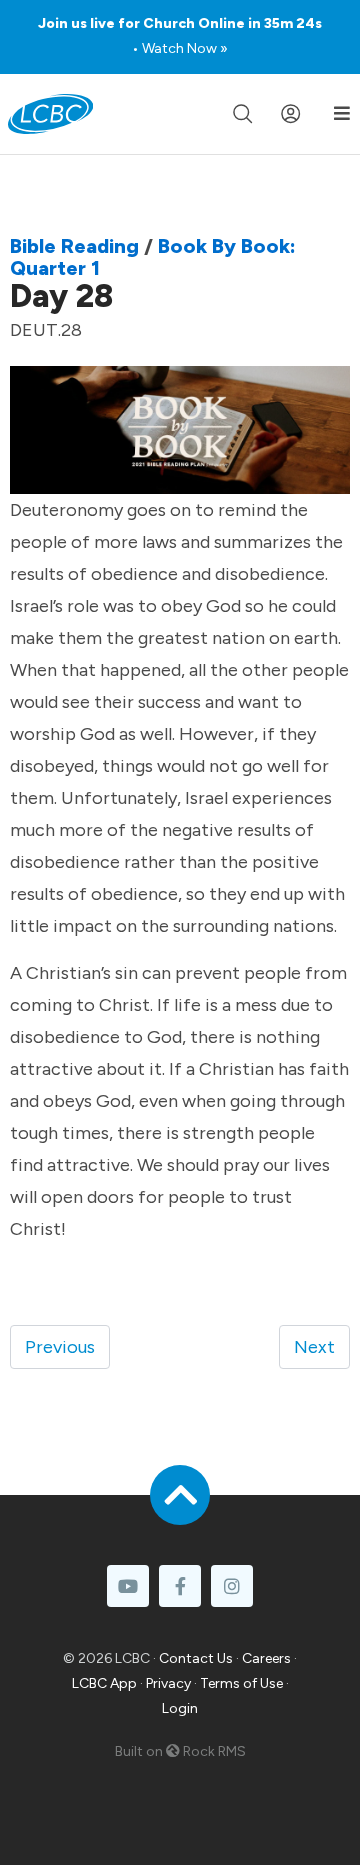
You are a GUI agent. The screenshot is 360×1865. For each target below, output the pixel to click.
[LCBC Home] (50, 114)
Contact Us (196, 1658)
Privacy (168, 1683)
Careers (266, 1658)
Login (180, 1708)
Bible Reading (74, 246)
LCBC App (104, 1683)
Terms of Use (241, 1683)
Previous (60, 1347)
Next (314, 1347)
